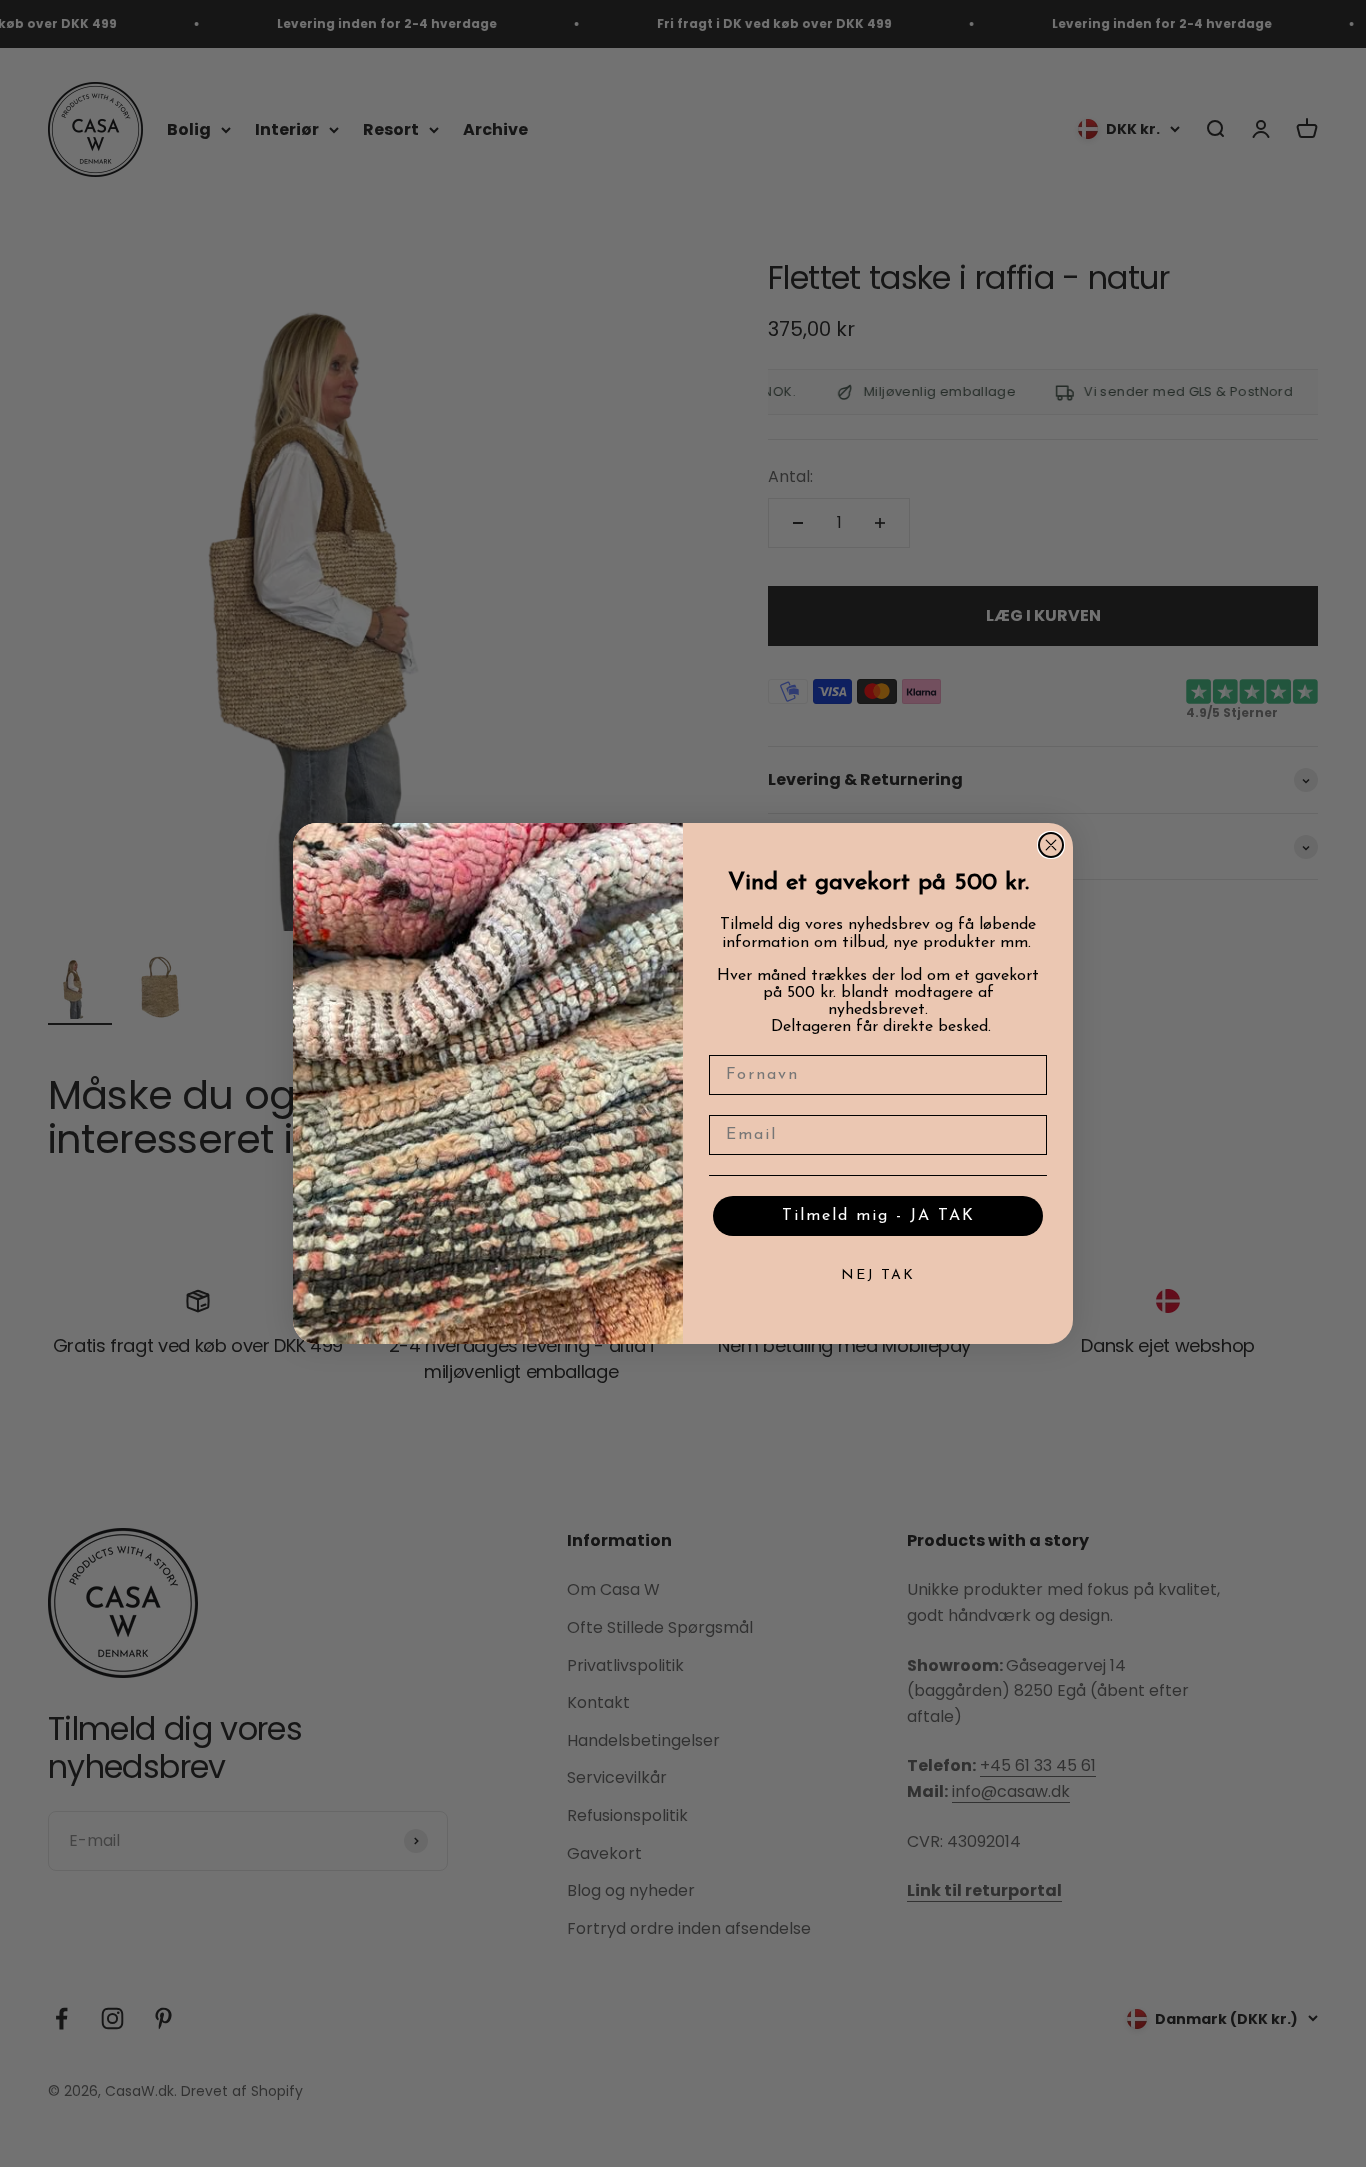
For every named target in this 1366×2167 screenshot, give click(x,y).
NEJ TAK (878, 1275)
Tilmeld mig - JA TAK (878, 1216)
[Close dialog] (1051, 845)
